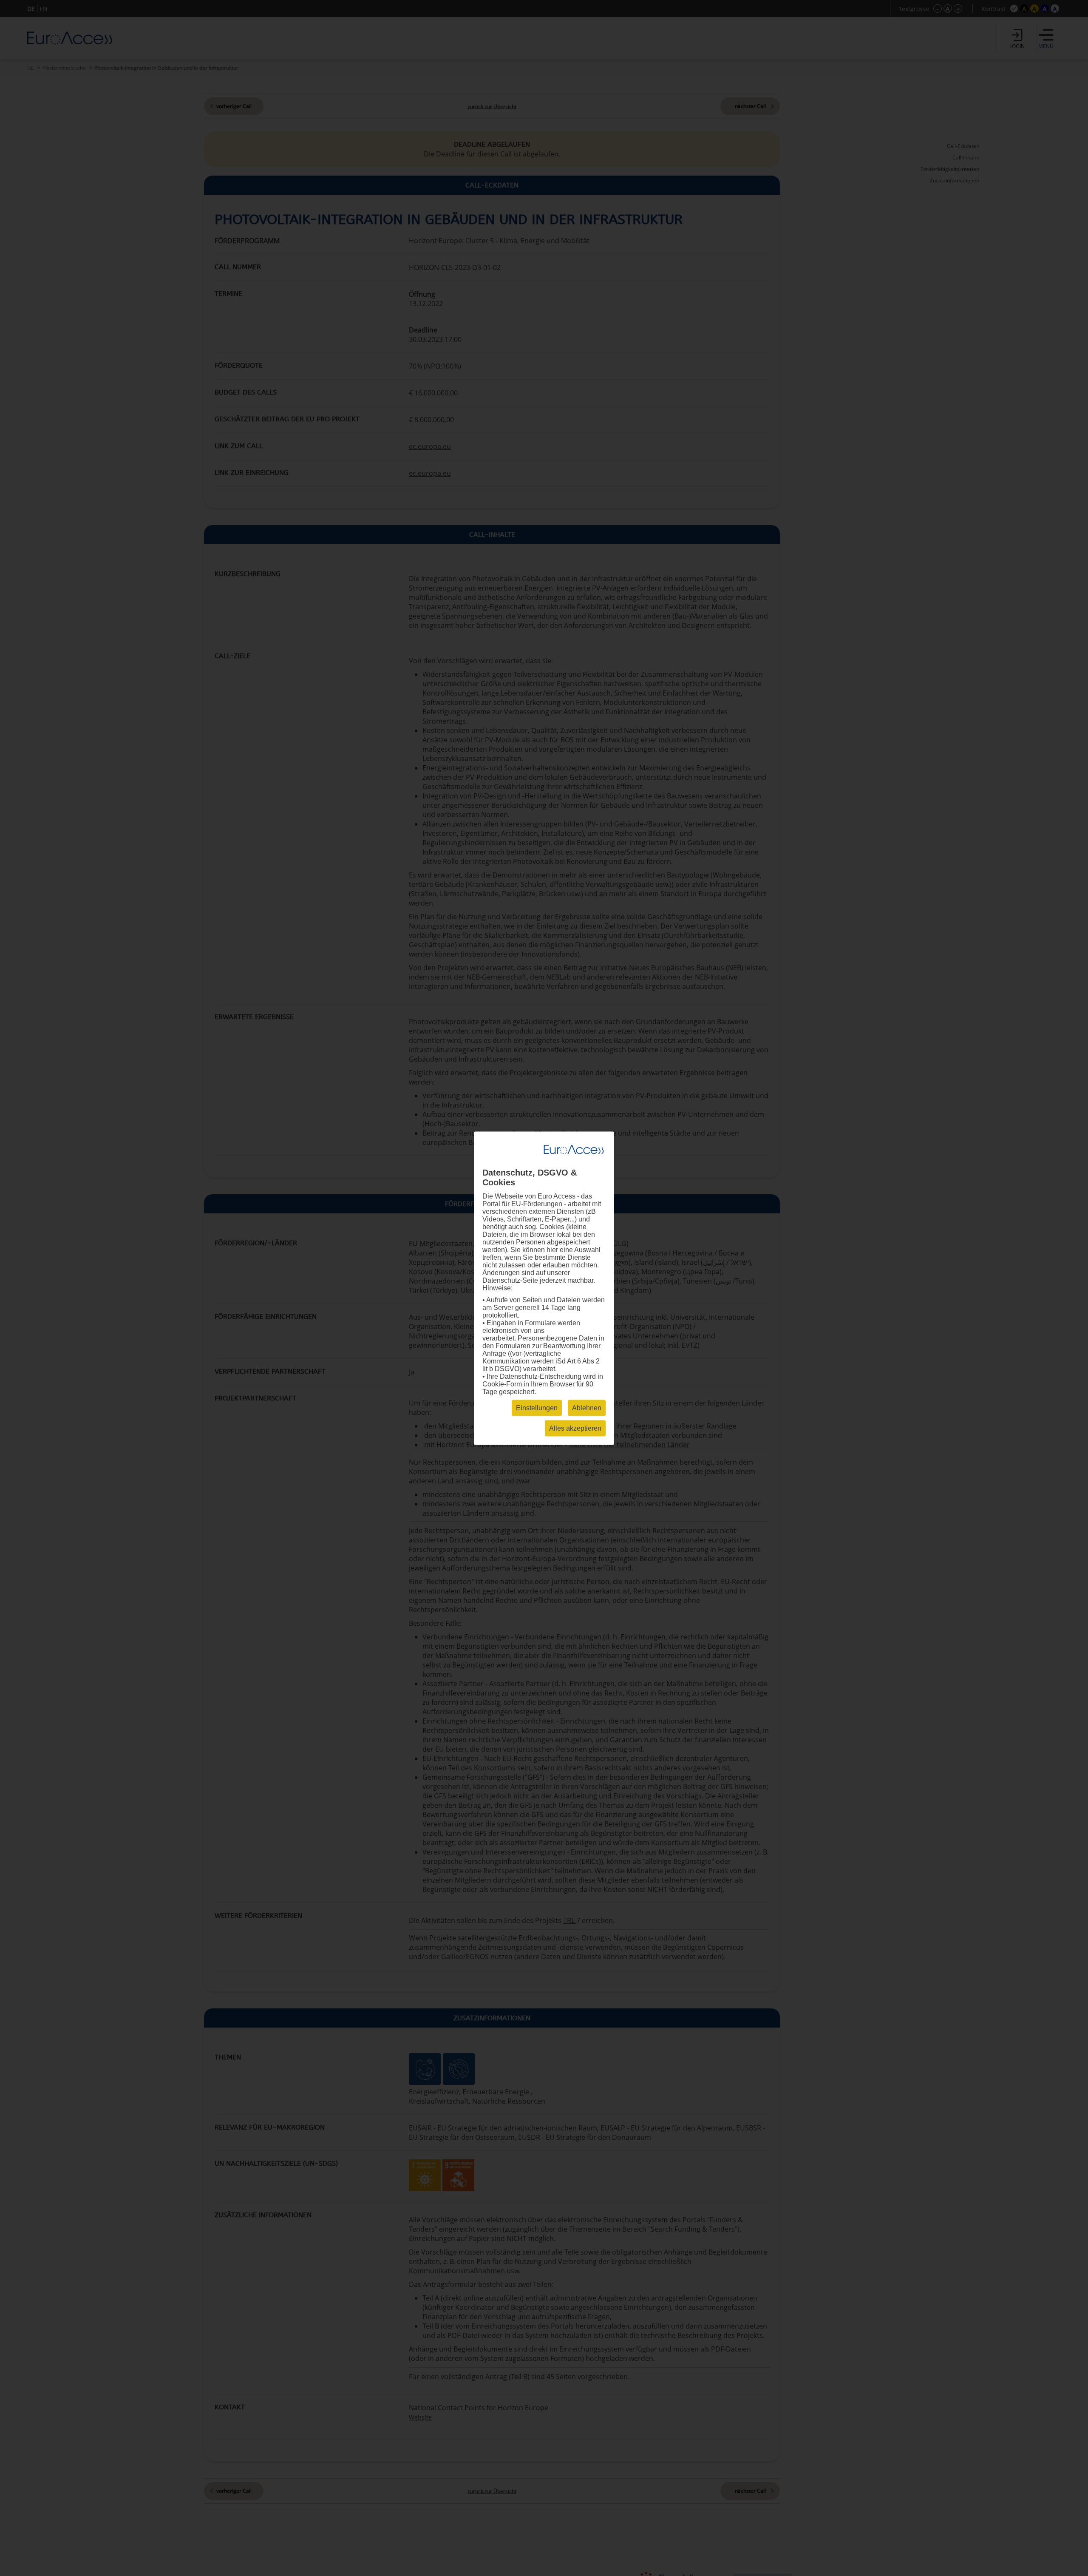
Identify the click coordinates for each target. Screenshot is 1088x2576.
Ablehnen (587, 1407)
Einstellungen (537, 1407)
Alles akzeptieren (575, 1428)
